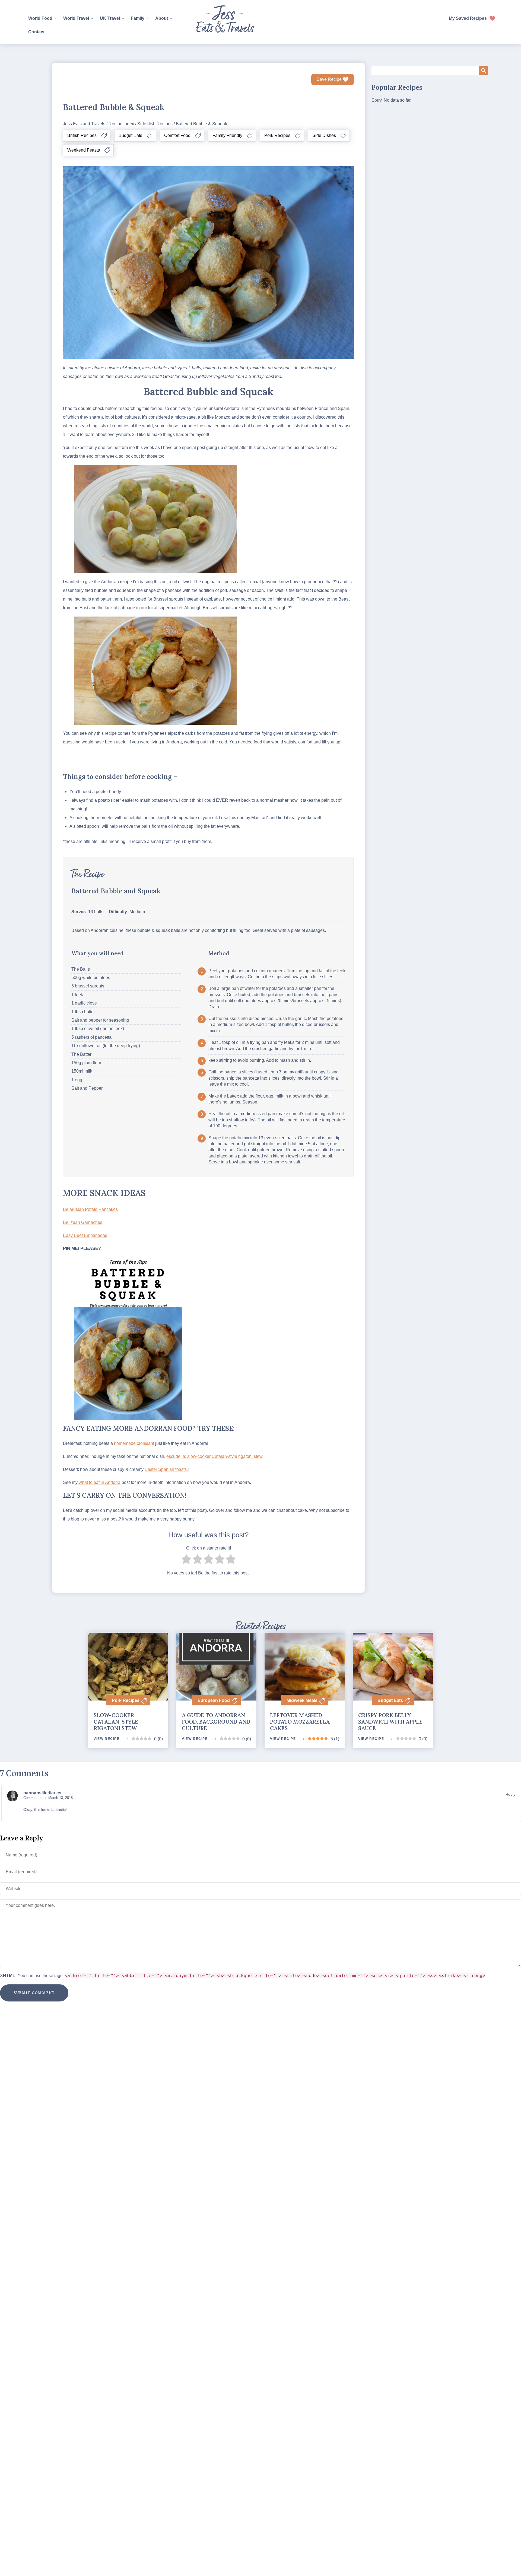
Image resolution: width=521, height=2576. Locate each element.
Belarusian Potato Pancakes (90, 1209)
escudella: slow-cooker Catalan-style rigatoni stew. (215, 1456)
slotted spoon (86, 826)
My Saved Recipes (468, 18)
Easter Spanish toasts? (167, 1469)
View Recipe (107, 1739)
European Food (214, 1700)
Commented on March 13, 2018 (48, 1798)
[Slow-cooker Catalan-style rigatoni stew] (128, 1653)
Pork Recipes (126, 1700)
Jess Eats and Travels (84, 124)
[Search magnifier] (484, 70)
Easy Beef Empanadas (85, 1235)
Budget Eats (390, 1700)
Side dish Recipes (155, 124)
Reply (510, 1794)
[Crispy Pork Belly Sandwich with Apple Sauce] (393, 1659)
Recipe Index (121, 124)
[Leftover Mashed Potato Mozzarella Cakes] (305, 1693)
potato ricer (109, 800)
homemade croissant (134, 1443)
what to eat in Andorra (99, 1482)
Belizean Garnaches (83, 1222)
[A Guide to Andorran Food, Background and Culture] (216, 1655)
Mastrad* (260, 818)
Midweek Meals (302, 1700)
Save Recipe (329, 79)
